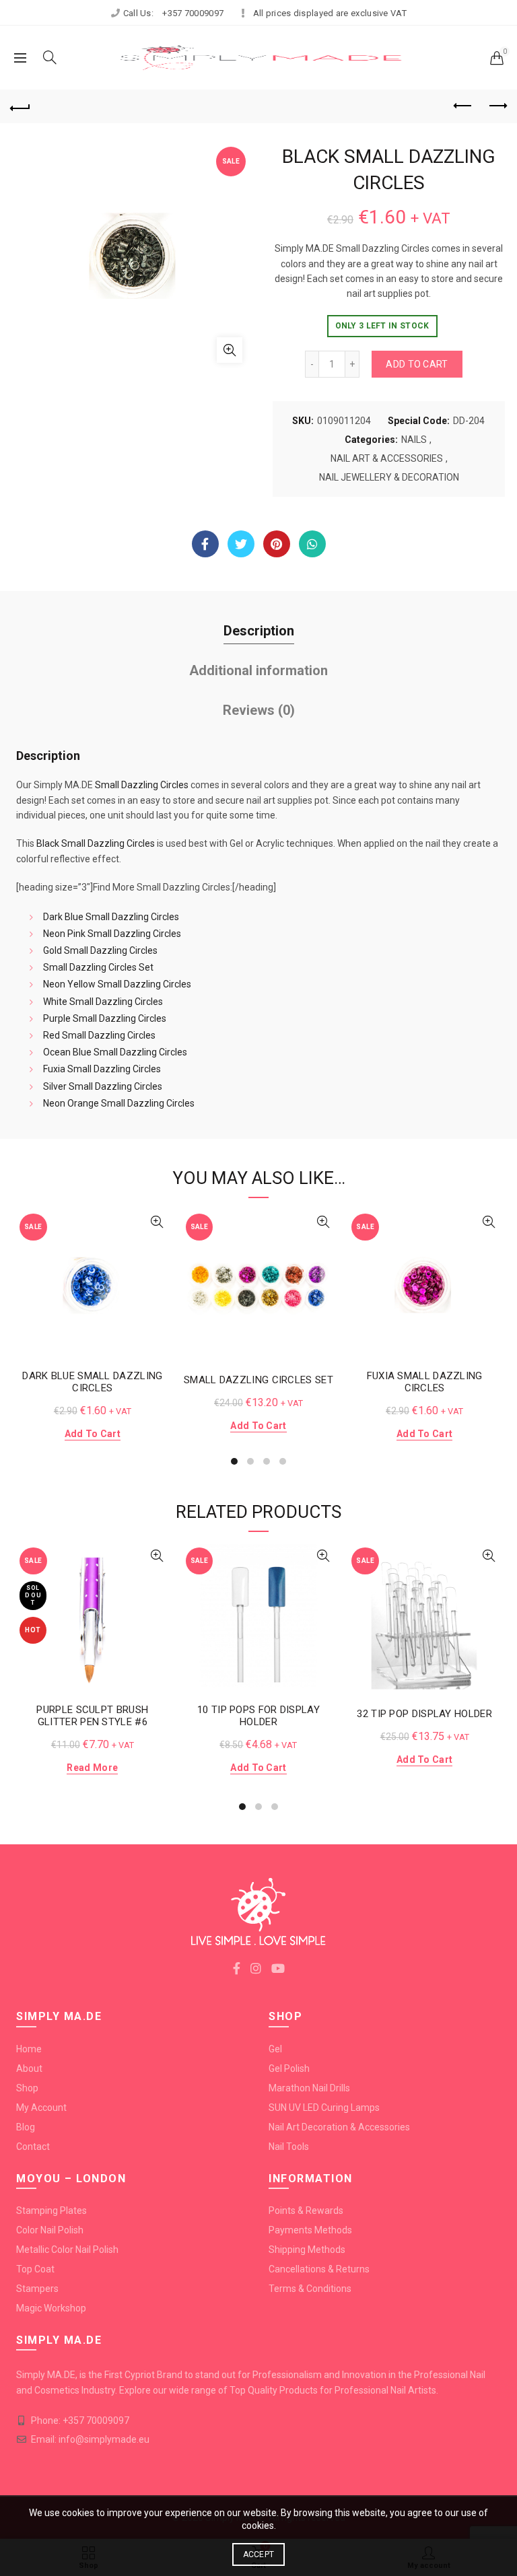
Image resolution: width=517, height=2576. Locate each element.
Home (29, 2049)
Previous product (463, 106)
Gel (275, 2049)
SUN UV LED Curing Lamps (324, 2108)
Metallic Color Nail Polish (67, 2250)
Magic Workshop (51, 2308)
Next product (497, 106)
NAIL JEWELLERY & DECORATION (389, 477)
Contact (33, 2147)
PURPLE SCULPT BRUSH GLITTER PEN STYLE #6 (92, 1716)
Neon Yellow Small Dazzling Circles (117, 984)
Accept (259, 2554)
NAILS (414, 440)
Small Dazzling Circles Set (98, 967)
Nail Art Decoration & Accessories (339, 2127)
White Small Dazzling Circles (103, 1002)
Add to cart (417, 364)
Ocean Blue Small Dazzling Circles (115, 1052)
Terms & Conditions (310, 2289)
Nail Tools (289, 2147)
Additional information (258, 670)
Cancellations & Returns (319, 2269)
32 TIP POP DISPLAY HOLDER (424, 1714)
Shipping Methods (307, 2250)
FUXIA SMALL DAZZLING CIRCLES (425, 1382)
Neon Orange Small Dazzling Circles (119, 1103)
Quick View (157, 1222)
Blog (26, 2127)
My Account (41, 2108)
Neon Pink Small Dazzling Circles (112, 934)
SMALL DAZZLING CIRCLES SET (258, 1380)
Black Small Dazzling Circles (96, 843)
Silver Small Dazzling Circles (103, 1086)
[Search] (50, 57)
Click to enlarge (230, 350)
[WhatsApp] (312, 544)
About (29, 2068)
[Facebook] (205, 544)
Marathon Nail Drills (309, 2088)
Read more (92, 1768)
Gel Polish (289, 2068)
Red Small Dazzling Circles (99, 1035)
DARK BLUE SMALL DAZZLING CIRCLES (92, 1382)
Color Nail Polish (50, 2230)
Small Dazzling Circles (142, 785)
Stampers (37, 2289)
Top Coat (35, 2269)
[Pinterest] (277, 544)
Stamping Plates (51, 2211)
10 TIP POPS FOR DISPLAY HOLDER (258, 1716)
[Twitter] (241, 544)
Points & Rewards (306, 2211)
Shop (27, 2088)
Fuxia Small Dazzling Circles (102, 1069)
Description (259, 631)
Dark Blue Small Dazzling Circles (111, 917)
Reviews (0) (259, 710)
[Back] (20, 106)
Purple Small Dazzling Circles (105, 1018)
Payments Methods (310, 2230)
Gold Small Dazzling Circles (100, 950)
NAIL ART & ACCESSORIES (387, 458)
